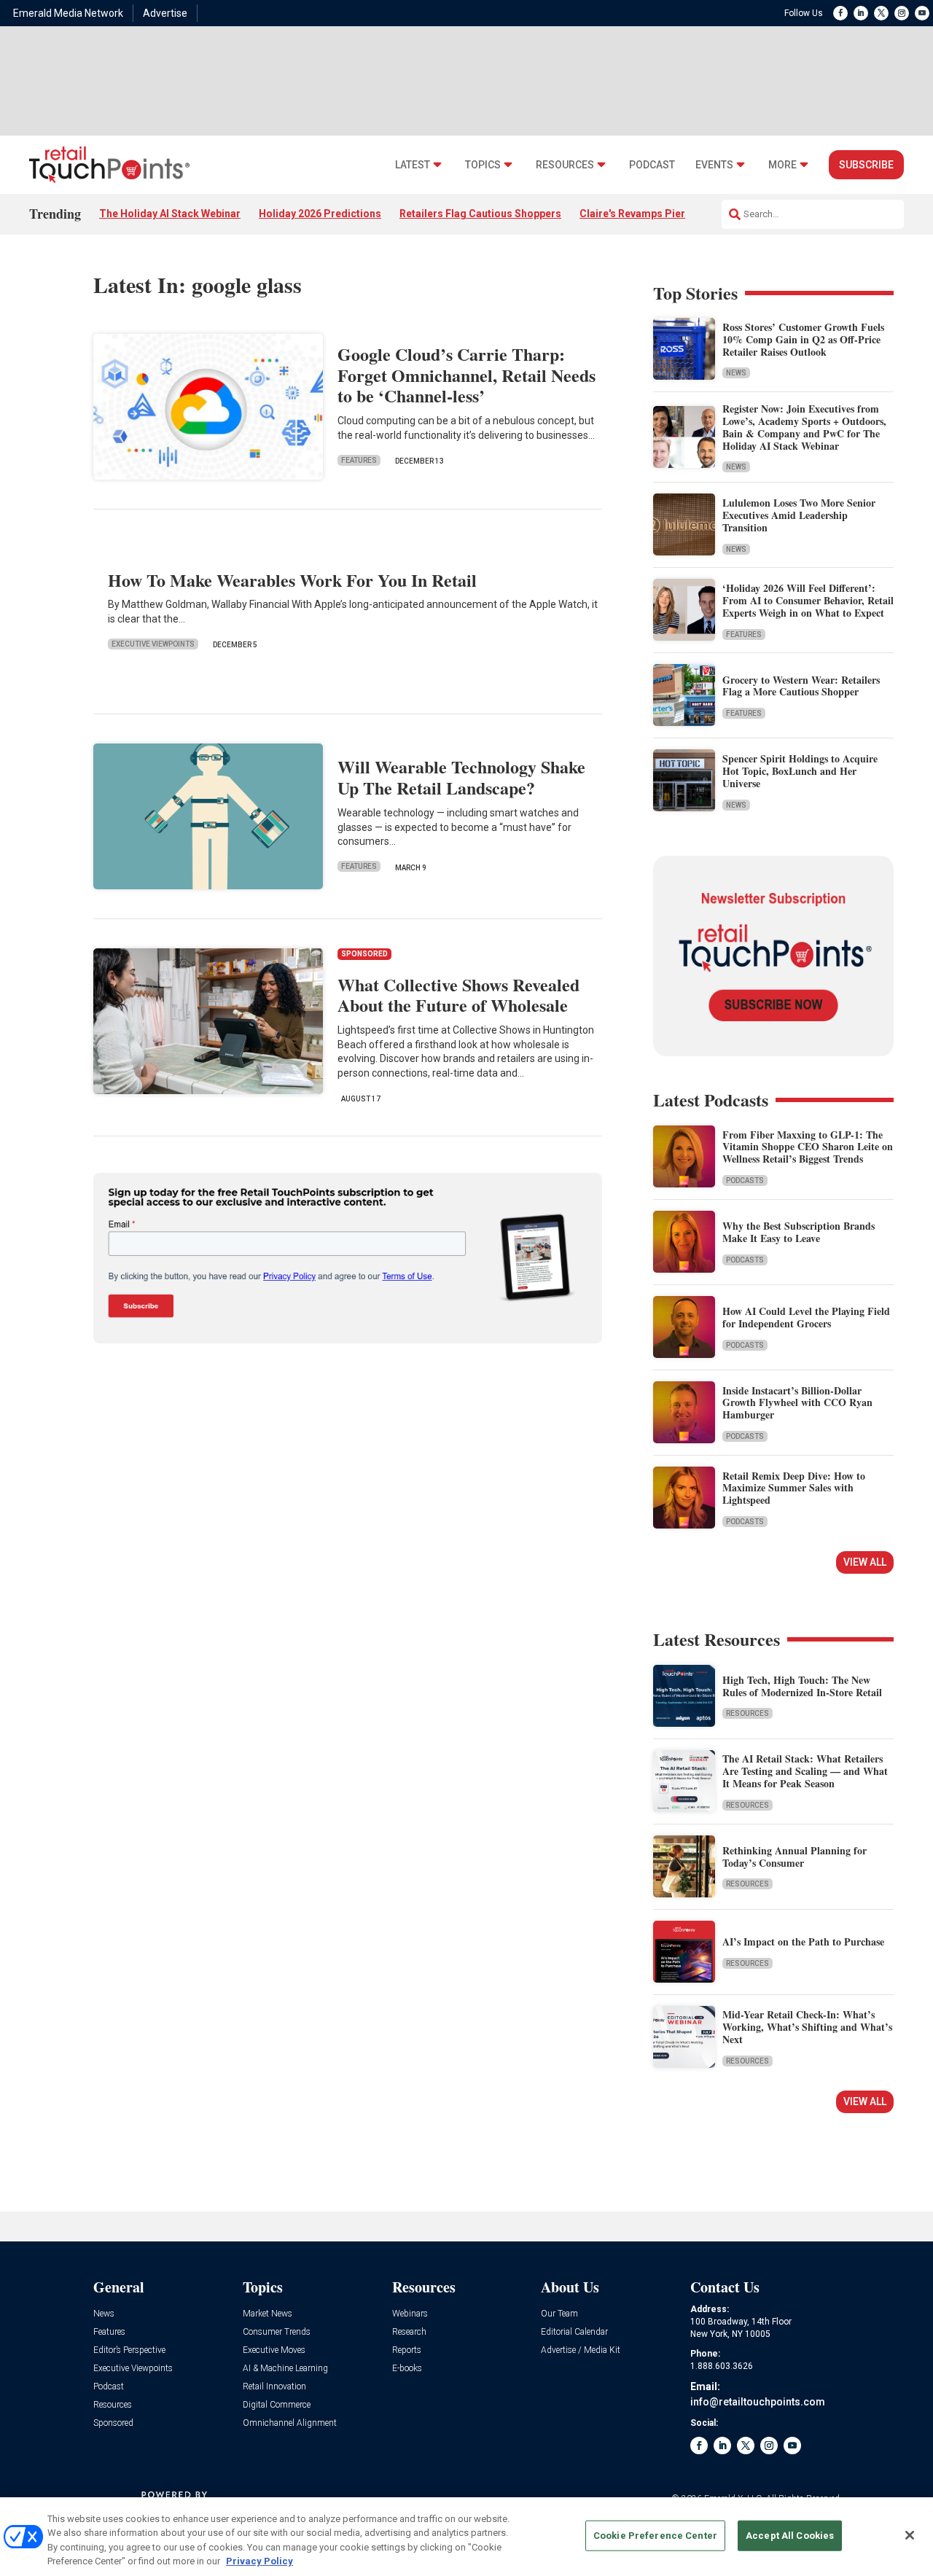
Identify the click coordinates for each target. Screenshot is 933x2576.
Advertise (165, 13)
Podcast (652, 165)
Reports (407, 2350)
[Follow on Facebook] (840, 13)
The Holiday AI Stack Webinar (170, 214)
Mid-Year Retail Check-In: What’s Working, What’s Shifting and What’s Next (807, 2027)
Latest (413, 165)
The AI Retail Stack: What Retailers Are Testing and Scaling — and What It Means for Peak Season (805, 1771)
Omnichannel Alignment (290, 2423)
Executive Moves (274, 2350)
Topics (483, 165)
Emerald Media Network (68, 13)
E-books (407, 2369)
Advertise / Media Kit (581, 2350)
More (782, 165)
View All (865, 1562)
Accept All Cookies (790, 2536)
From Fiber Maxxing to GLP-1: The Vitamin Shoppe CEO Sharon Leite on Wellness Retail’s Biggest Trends (808, 1147)
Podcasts (745, 1180)
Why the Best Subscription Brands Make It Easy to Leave (799, 1232)
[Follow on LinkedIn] (861, 13)
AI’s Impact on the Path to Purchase (803, 1941)
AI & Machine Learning (285, 2369)
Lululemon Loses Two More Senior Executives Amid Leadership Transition (799, 515)
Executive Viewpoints (153, 644)
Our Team (559, 2314)
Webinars (410, 2314)
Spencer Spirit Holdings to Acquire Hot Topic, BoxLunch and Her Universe (800, 771)
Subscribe (866, 165)
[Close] (910, 2535)
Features (359, 460)
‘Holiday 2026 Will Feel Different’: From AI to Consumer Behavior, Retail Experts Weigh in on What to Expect (808, 600)
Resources (565, 165)
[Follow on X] (881, 13)
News (736, 373)
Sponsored (113, 2423)
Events (714, 165)
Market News (268, 2314)
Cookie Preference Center (655, 2536)
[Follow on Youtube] (922, 13)
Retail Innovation (274, 2387)
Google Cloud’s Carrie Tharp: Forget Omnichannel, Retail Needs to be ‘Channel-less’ (466, 375)
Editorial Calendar (574, 2332)
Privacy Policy (259, 2561)
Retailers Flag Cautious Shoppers (480, 214)
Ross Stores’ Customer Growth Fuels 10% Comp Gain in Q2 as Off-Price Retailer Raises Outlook (803, 339)
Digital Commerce (277, 2405)
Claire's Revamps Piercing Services (665, 214)
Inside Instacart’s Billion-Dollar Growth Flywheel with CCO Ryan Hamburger (797, 1403)
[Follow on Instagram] (902, 13)
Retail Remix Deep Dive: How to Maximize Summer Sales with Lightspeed (794, 1488)
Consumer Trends (277, 2332)
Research (409, 2332)
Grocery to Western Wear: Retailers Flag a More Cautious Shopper (801, 686)
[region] (466, 2537)
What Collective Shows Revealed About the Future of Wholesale (458, 995)
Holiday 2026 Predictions (320, 214)
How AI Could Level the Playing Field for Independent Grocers (806, 1317)
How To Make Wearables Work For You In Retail (292, 580)
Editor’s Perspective (129, 2350)
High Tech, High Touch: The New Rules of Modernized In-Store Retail (802, 1686)
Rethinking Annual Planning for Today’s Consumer (795, 1857)
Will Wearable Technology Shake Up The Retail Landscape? (461, 777)
